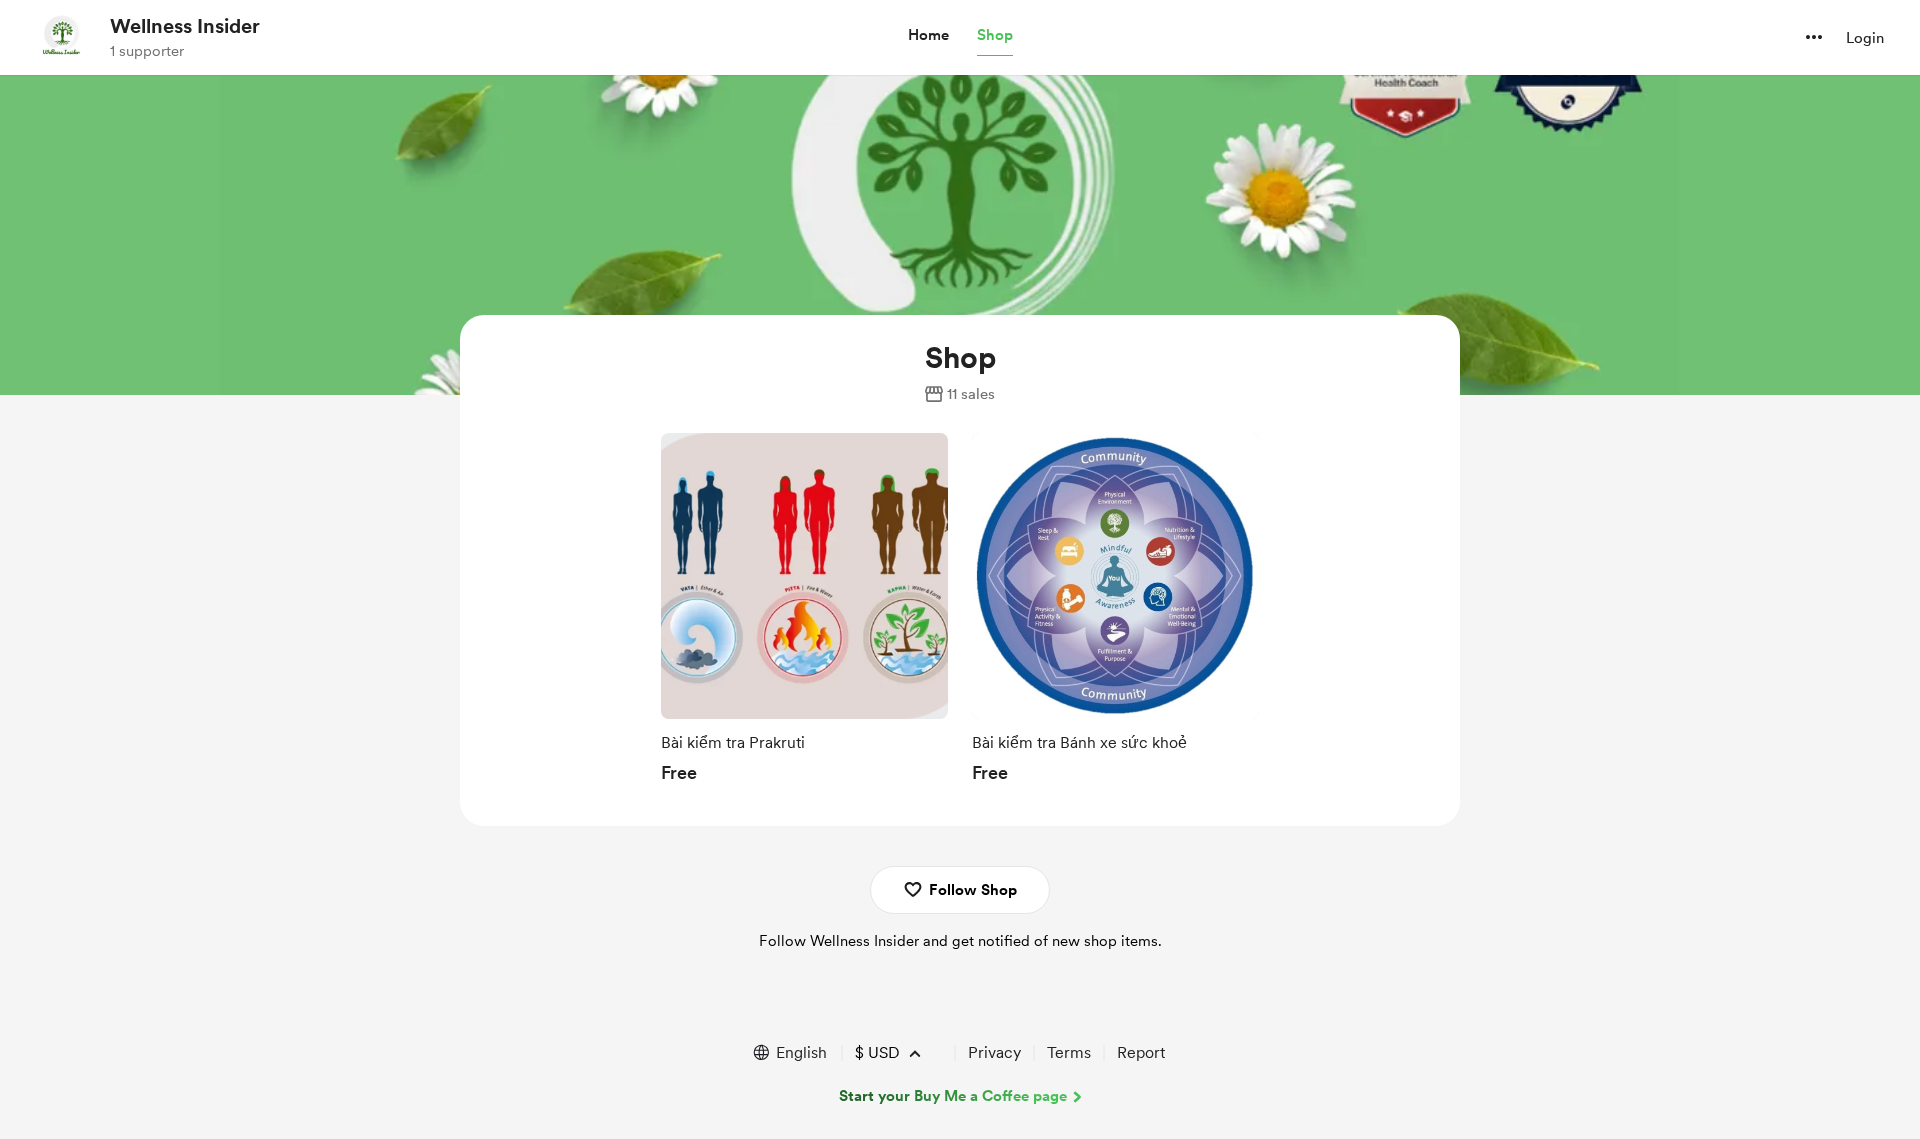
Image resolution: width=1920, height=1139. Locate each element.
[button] (928, 36)
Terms (1069, 1052)
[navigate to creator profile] (61, 37)
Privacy (994, 1052)
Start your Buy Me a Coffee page (953, 1096)
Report (1141, 1052)
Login (1865, 38)
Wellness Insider (185, 26)
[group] (804, 614)
